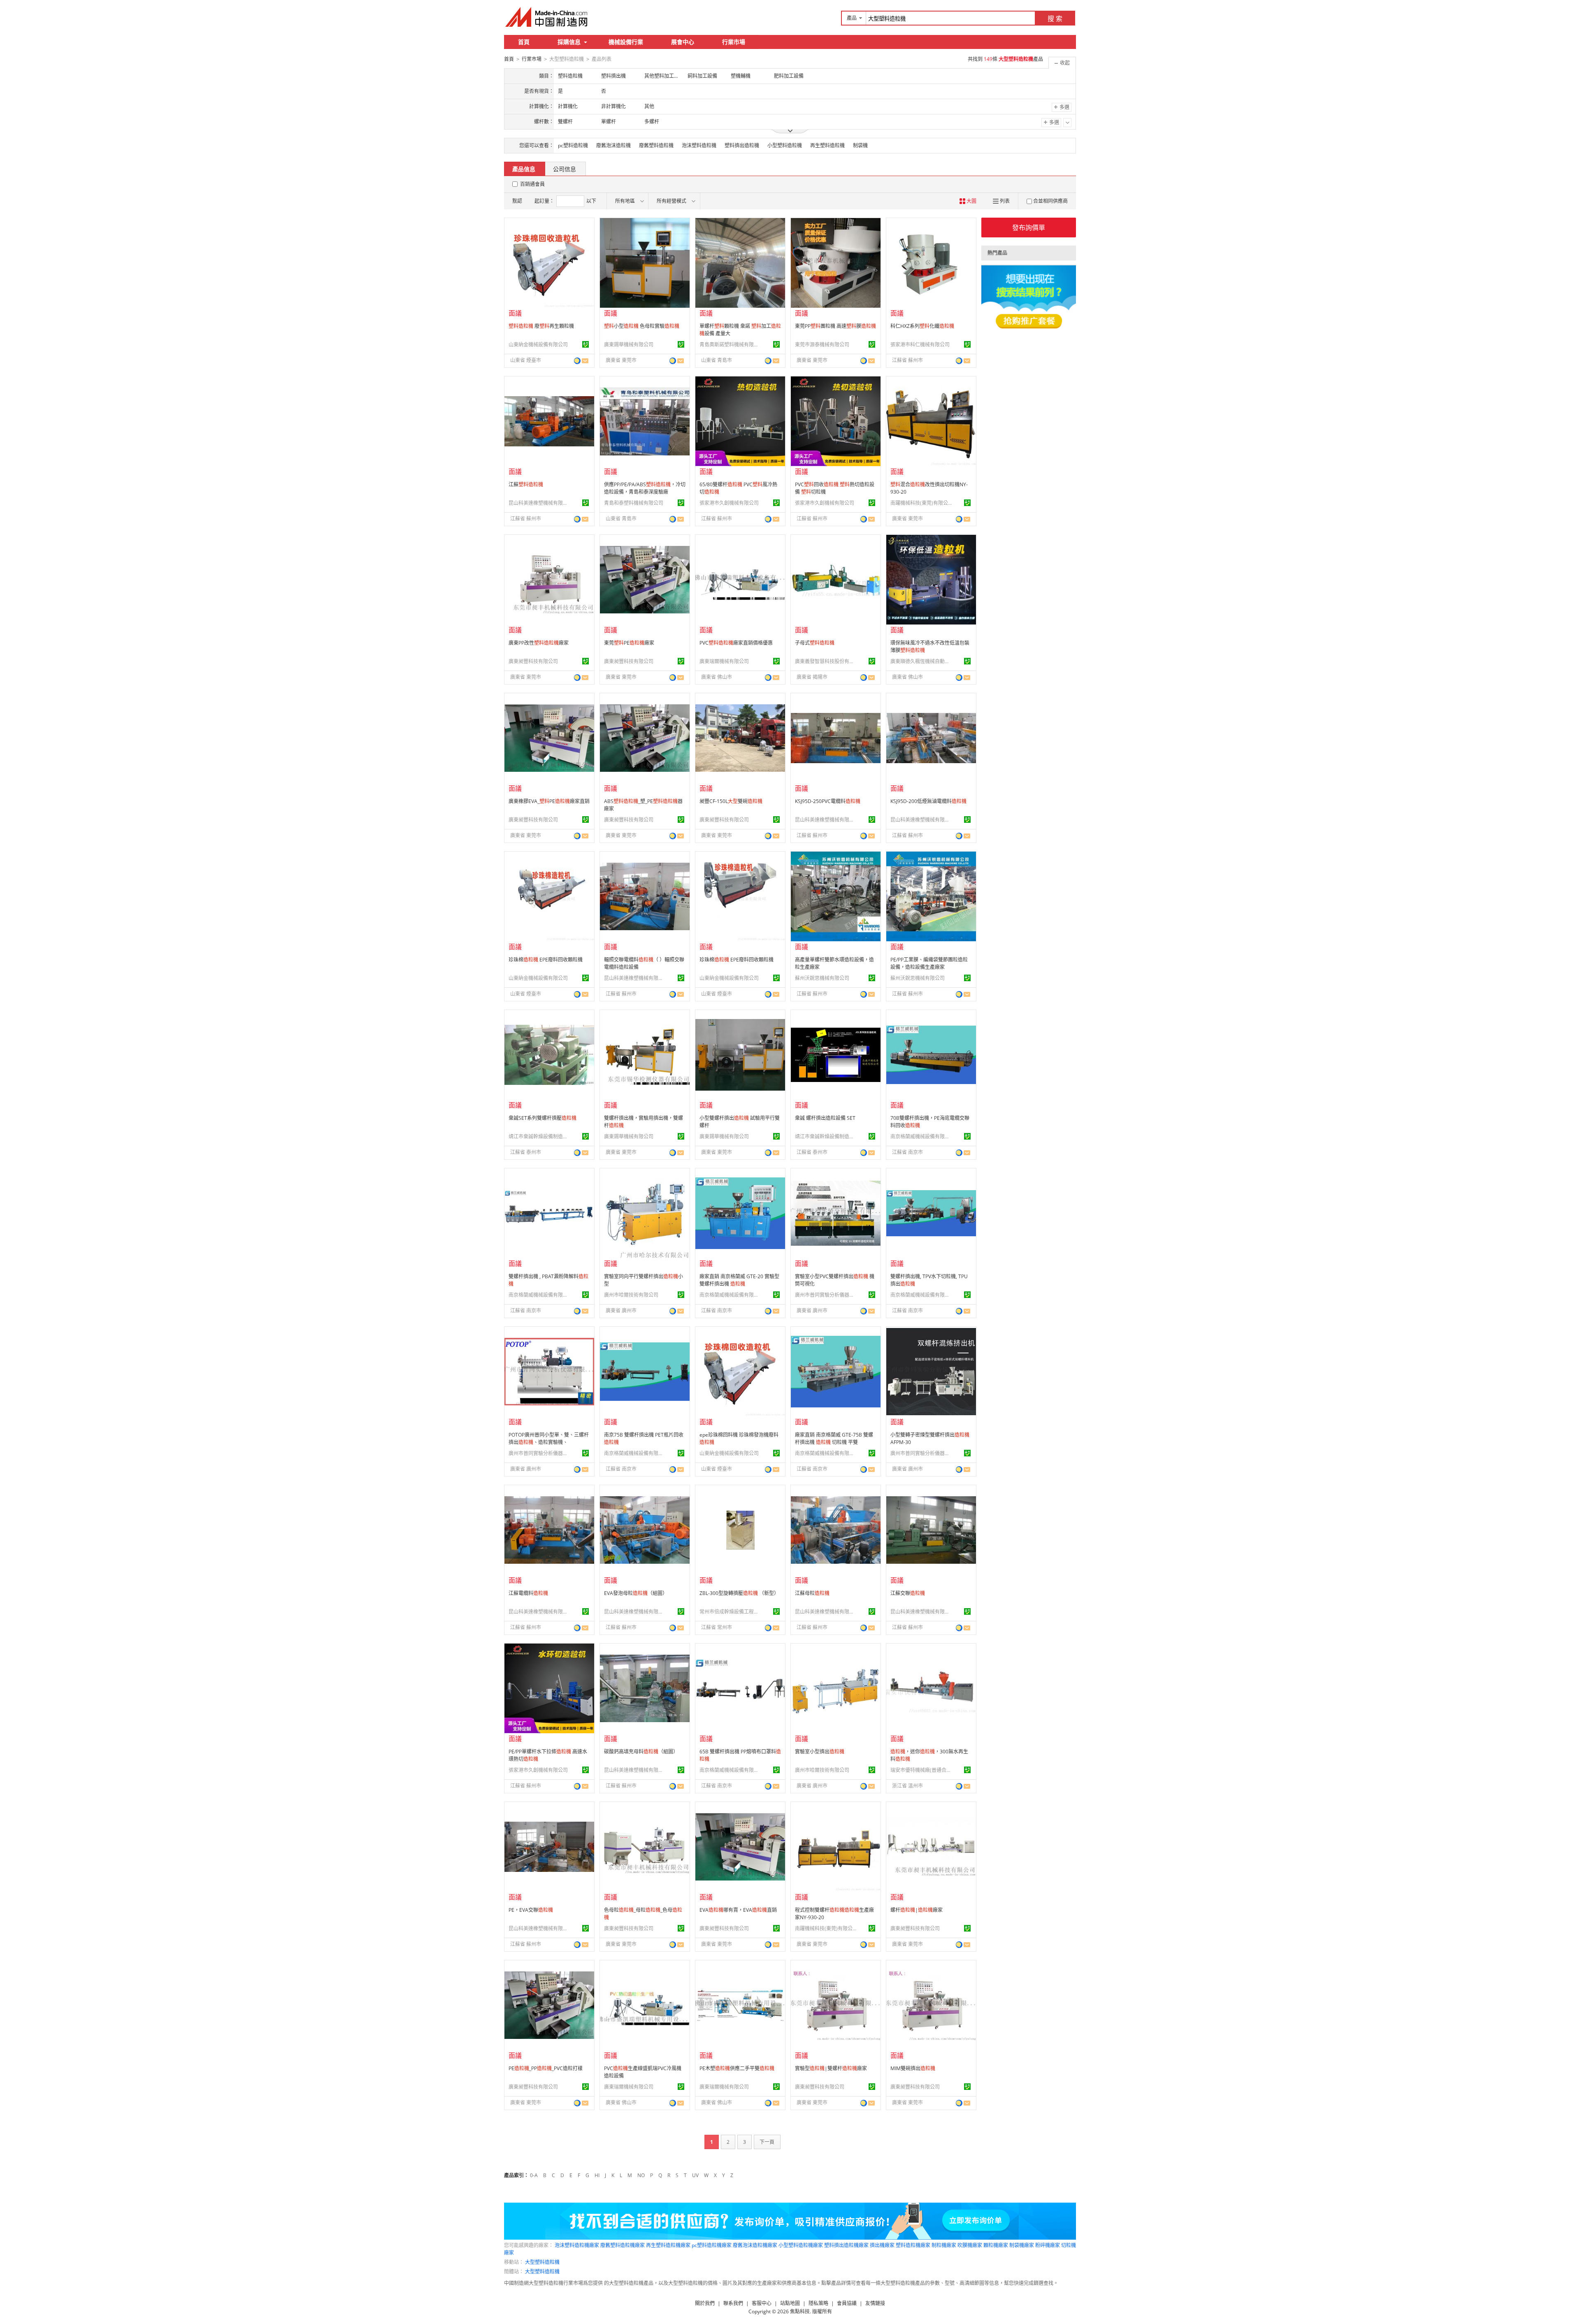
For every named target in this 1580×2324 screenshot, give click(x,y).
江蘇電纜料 (528, 1593)
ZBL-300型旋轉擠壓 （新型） (739, 1593)
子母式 (815, 643)
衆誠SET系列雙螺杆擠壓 (543, 1118)
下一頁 (767, 2142)
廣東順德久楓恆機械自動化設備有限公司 (921, 661)
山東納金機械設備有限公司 (538, 345)
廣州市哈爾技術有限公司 (631, 1295)
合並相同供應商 (1050, 201)
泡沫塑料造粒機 (699, 145)
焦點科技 (800, 2311)
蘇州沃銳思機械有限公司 (822, 978)
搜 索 (1055, 19)
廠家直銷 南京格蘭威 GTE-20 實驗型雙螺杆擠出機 (739, 1280)
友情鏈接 (875, 2303)
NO (641, 2175)
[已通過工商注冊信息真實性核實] (586, 344)
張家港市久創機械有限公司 (729, 503)
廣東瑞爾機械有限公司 (724, 661)
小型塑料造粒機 (785, 145)
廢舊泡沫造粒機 (613, 145)
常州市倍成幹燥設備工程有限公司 (730, 1612)
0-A (534, 2175)
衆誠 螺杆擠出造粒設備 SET (825, 1118)
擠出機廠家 (882, 2245)
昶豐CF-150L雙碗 (731, 801)
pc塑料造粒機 (573, 145)
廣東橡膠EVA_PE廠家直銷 (549, 801)
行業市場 (734, 42)
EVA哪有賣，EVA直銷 (738, 1910)
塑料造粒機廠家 (913, 2245)
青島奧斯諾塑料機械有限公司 (730, 345)
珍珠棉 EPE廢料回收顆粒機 (546, 960)
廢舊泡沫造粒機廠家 (755, 2245)
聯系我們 (733, 2303)
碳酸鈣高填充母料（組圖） (641, 1752)
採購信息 (569, 42)
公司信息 (565, 169)
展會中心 (683, 42)
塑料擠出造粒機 (742, 145)
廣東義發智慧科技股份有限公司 (826, 661)
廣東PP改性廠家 (539, 643)
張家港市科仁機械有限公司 (920, 345)
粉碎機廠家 (1048, 2245)
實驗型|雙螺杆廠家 (831, 2068)
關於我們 (705, 2303)
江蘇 (526, 484)
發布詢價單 (1029, 228)
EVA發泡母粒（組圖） (636, 1593)
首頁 (524, 42)
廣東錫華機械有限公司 (629, 345)
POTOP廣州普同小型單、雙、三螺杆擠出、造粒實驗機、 (549, 1438)
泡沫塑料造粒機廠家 (577, 2245)
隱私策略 (818, 2303)
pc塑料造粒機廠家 (712, 2245)
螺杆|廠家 (917, 1910)
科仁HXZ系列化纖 (922, 326)
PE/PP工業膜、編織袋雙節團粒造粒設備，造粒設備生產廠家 (929, 963)
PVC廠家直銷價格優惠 (736, 643)
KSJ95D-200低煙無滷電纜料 (928, 801)
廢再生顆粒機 (541, 326)
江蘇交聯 (908, 1593)
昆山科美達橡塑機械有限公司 (539, 503)
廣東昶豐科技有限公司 (533, 661)
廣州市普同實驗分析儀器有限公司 (826, 1295)
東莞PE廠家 (629, 643)
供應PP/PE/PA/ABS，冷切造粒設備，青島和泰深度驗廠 (645, 488)
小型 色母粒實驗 (642, 326)
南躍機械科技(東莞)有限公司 (921, 503)
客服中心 (762, 2303)
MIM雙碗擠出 (913, 2068)
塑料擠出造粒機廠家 (846, 2245)
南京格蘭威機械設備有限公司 (921, 1136)
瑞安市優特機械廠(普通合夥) (921, 1770)
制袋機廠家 (1022, 2245)
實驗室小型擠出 (820, 1752)
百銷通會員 (532, 184)
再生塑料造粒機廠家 (668, 2245)
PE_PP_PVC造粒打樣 (546, 2068)
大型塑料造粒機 (542, 2262)
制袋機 (860, 145)
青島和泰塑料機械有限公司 (634, 503)
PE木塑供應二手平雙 (737, 2068)
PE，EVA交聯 (531, 1910)
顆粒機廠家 (996, 2245)
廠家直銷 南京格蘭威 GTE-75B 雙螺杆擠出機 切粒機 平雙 (834, 1438)
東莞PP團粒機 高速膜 (835, 326)
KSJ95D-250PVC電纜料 (828, 801)
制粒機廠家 (944, 2245)
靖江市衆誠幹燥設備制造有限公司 (539, 1136)
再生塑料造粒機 (827, 145)
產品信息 (524, 169)
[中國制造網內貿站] (547, 17)
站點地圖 (790, 2303)
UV (695, 2175)
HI (597, 2175)
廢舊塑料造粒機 (656, 145)
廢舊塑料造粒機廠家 (623, 2245)
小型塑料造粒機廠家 (801, 2245)
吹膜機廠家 (970, 2245)
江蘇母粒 (812, 1593)
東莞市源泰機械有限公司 (822, 345)
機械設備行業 (626, 42)
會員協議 (847, 2303)
